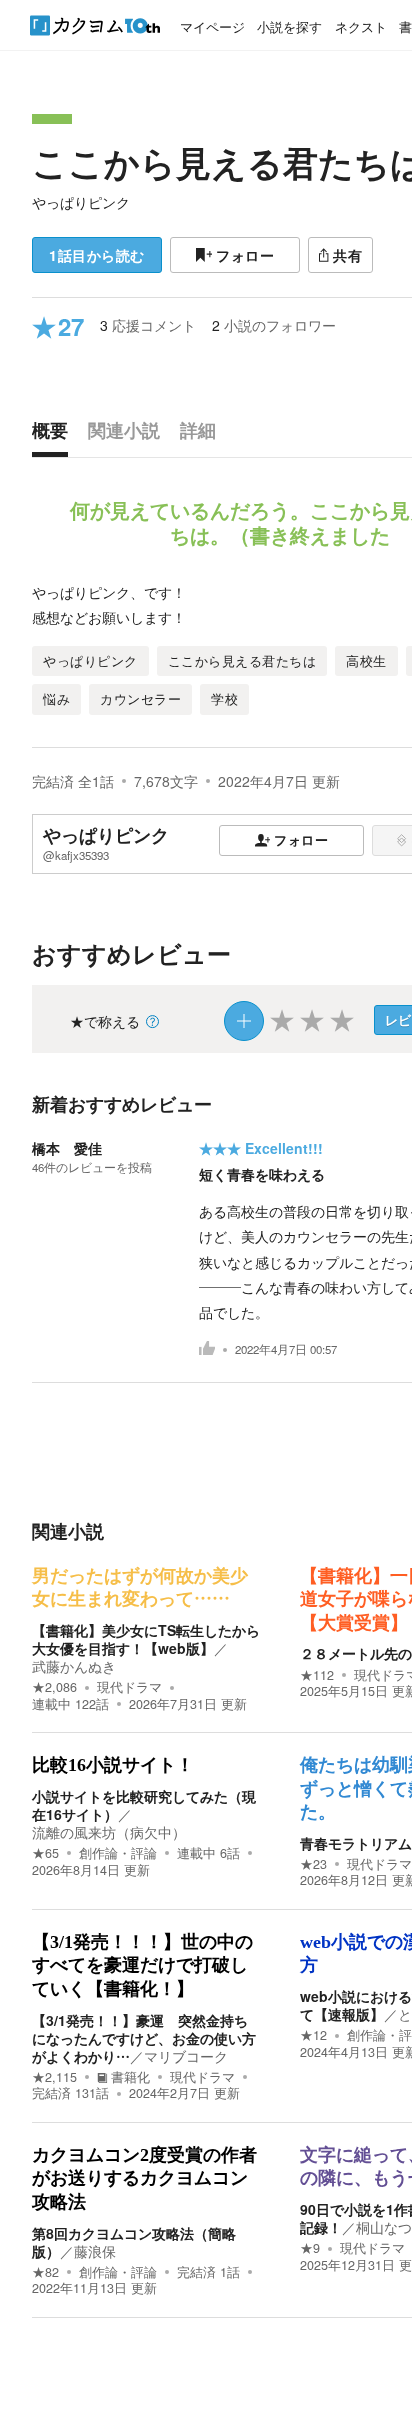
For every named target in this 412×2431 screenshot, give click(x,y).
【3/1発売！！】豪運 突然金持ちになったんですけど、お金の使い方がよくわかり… (144, 2038)
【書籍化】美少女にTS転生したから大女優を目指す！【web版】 (146, 1639)
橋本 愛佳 (67, 1148)
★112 (317, 1675)
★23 (313, 1864)
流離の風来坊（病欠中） (109, 1832)
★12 (313, 2035)
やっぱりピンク (81, 202)
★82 (45, 2272)
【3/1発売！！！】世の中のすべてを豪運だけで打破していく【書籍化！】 (142, 1965)
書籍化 (130, 2077)
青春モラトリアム (356, 1843)
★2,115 (54, 2077)
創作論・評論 (118, 1853)
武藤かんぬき (74, 1666)
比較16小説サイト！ (113, 1765)
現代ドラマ (129, 1687)
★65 (45, 1853)
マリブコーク (186, 2056)
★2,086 (54, 1687)
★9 (310, 2248)
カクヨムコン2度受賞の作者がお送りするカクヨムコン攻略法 (144, 2178)
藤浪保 (95, 2251)
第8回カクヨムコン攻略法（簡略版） (134, 2242)
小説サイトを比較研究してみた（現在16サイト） (144, 1805)
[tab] (55, 435)
